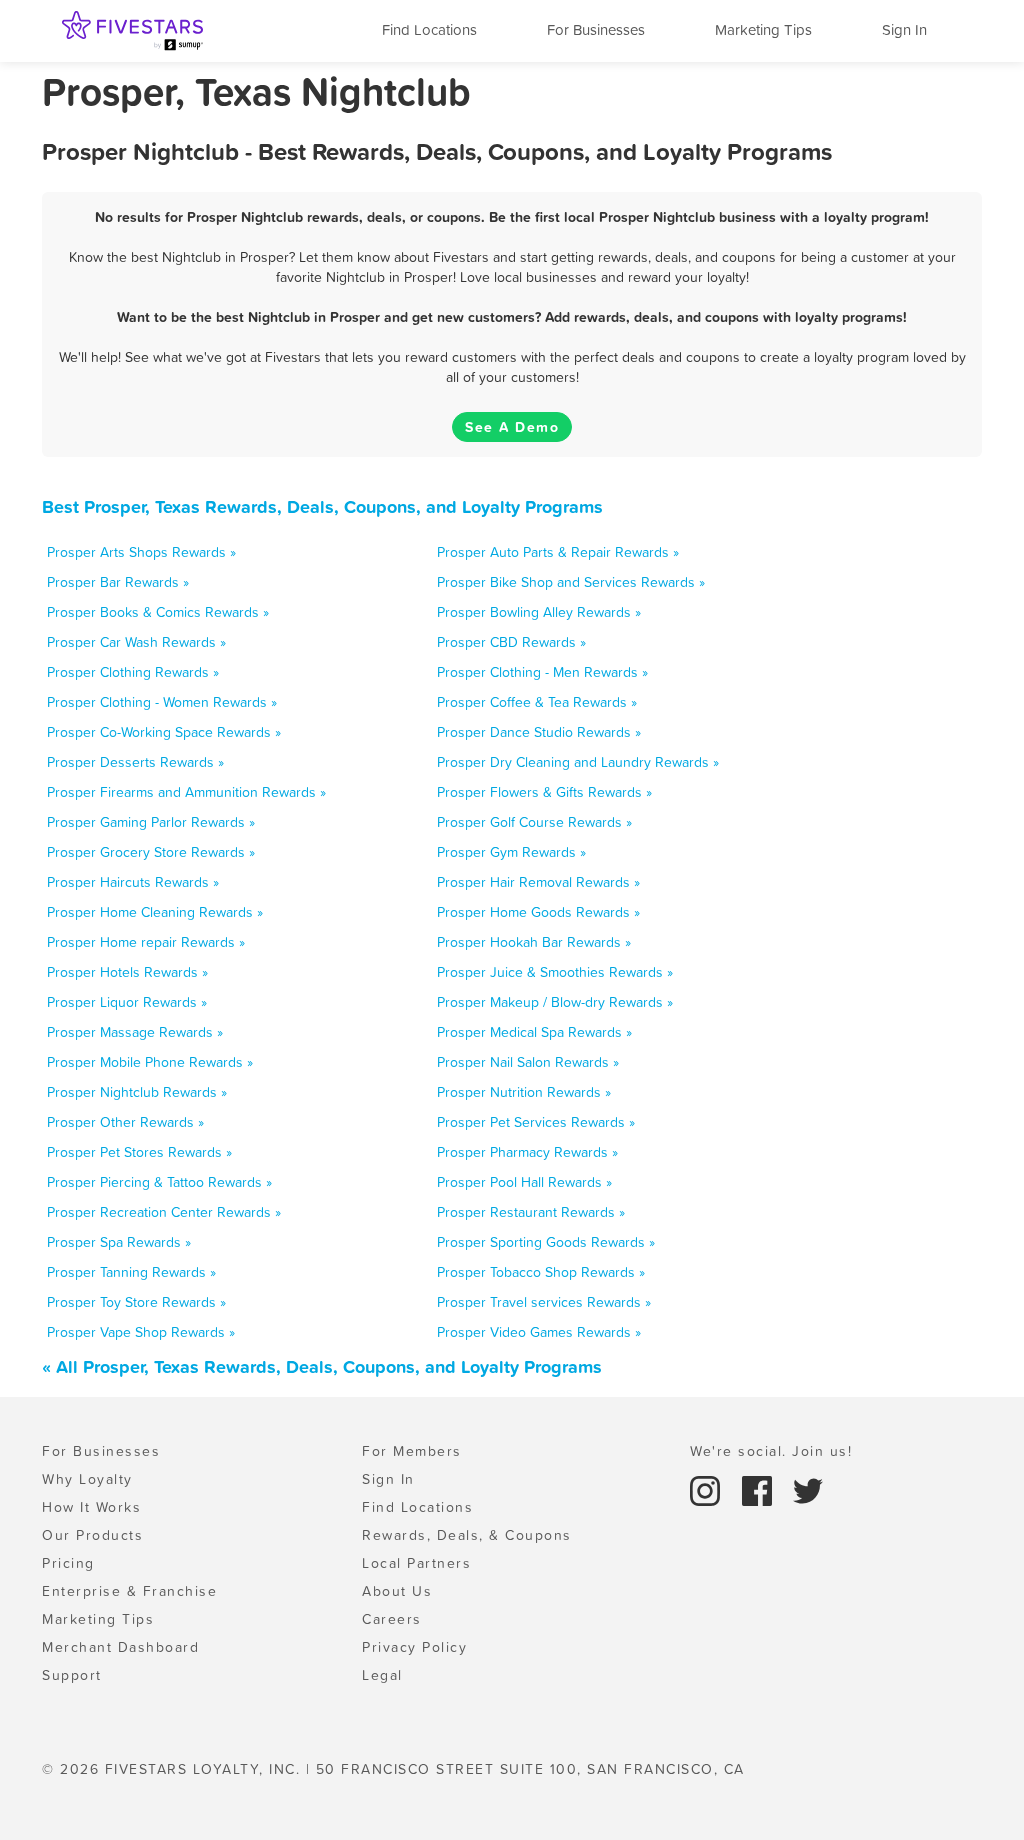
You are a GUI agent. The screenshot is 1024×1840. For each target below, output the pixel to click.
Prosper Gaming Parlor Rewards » (151, 822)
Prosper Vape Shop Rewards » (141, 1332)
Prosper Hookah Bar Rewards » (534, 942)
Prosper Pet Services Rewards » (536, 1122)
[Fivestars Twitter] (808, 1489)
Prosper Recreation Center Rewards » (164, 1212)
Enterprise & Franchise (129, 1591)
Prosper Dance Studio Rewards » (539, 732)
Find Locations (429, 29)
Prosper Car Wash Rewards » (136, 642)
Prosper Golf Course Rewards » (534, 822)
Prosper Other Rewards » (125, 1122)
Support (72, 1675)
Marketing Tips (763, 29)
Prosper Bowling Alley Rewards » (539, 612)
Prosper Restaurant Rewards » (531, 1212)
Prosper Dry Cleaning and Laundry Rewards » (578, 762)
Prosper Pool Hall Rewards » (524, 1182)
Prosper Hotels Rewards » (127, 972)
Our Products (92, 1535)
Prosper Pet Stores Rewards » (139, 1152)
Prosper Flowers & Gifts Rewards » (544, 792)
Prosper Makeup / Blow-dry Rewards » (555, 1002)
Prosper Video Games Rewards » (539, 1332)
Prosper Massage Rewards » (135, 1032)
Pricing (68, 1563)
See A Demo (512, 427)
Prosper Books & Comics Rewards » (158, 612)
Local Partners (416, 1563)
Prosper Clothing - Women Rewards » (162, 702)
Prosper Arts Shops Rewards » (141, 552)
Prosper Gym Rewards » (511, 852)
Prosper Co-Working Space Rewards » (164, 732)
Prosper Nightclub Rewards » (137, 1092)
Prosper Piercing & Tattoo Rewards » (159, 1182)
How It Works (91, 1507)
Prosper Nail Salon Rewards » (528, 1062)
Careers (392, 1619)
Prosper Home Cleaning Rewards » (155, 912)
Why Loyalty (87, 1479)
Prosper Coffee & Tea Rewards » (537, 702)
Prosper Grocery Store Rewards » (151, 852)
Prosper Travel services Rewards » (544, 1302)
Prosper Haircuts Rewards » (133, 882)
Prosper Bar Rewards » (118, 582)
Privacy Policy (414, 1647)
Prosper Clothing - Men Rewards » (542, 672)
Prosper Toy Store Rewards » (136, 1302)
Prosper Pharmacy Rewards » (527, 1152)
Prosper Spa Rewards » (119, 1242)
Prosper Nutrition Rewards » (524, 1092)
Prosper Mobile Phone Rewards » (150, 1062)
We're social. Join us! (771, 1451)
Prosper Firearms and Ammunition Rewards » (186, 792)
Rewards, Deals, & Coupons (467, 1535)
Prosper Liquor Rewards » (127, 1002)
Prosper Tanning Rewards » (131, 1272)
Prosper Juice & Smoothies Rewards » (555, 972)
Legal (382, 1675)
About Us (397, 1591)
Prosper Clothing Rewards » (133, 672)
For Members (412, 1451)
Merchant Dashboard (120, 1647)
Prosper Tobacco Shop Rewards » (541, 1272)
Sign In (904, 29)
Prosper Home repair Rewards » (146, 942)
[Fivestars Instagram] (708, 1489)
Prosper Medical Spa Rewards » (534, 1032)
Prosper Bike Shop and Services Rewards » (571, 582)
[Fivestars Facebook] (760, 1489)
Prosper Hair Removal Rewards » (538, 882)
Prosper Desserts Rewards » (135, 762)
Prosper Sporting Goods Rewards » (546, 1242)
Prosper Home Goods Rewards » (538, 912)
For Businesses (596, 29)
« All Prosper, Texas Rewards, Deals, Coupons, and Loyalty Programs (322, 1366)
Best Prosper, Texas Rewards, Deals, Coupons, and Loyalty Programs (322, 506)
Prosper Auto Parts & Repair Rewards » (558, 552)
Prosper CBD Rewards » (511, 642)
